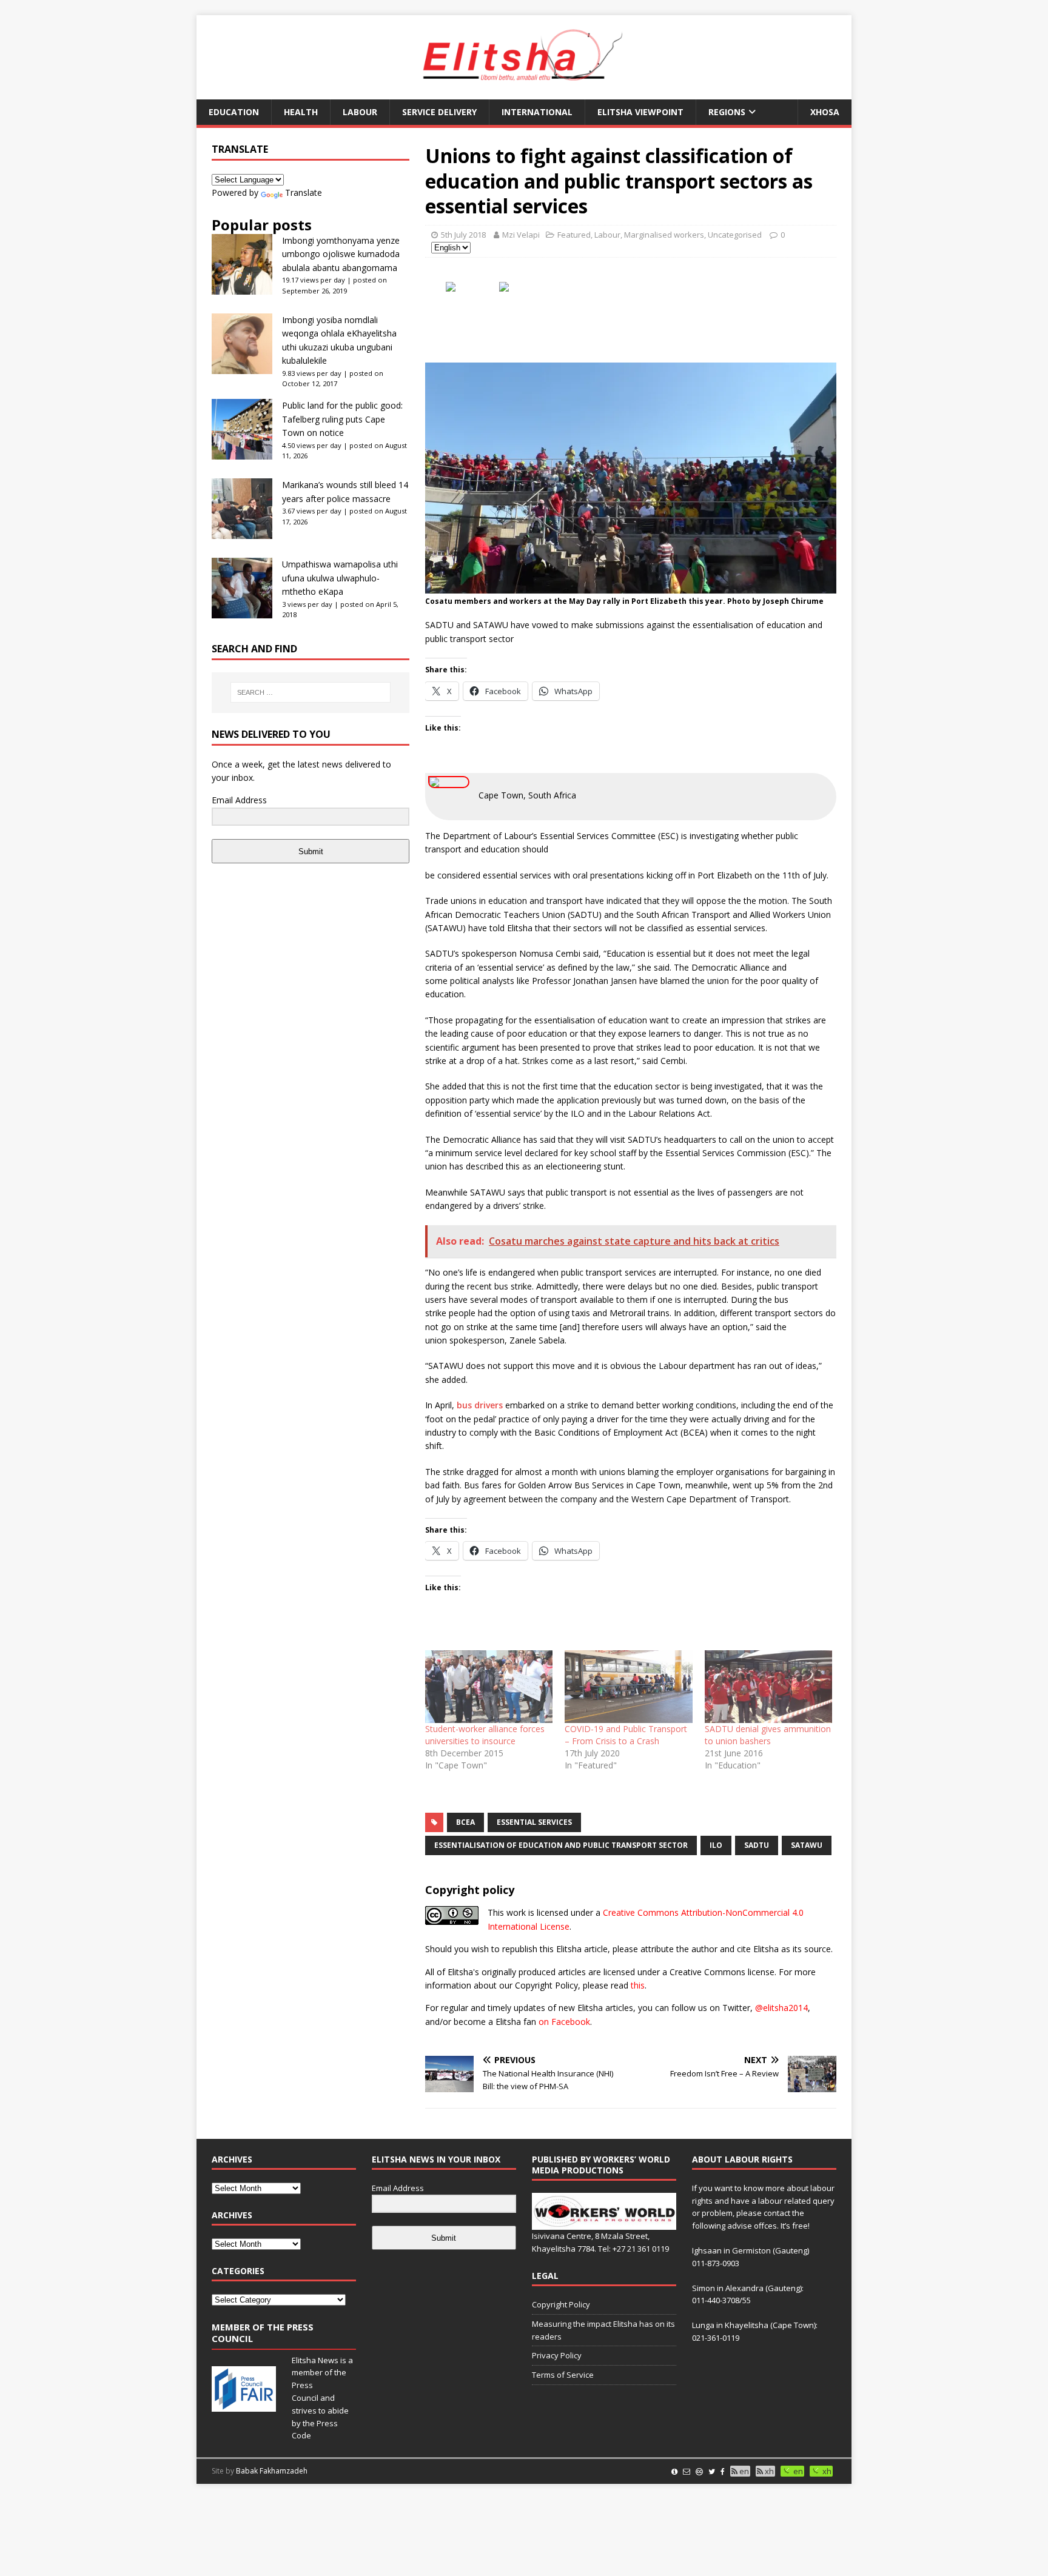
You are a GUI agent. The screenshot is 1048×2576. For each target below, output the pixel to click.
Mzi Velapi (521, 235)
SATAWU (807, 1845)
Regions (727, 112)
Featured (574, 235)
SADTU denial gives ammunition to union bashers (768, 1735)
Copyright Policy (561, 2304)
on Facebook (564, 2022)
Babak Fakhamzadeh (272, 2471)
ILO (716, 1845)
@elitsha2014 (781, 2008)
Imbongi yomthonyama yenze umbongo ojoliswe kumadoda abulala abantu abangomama (341, 254)
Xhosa (825, 112)
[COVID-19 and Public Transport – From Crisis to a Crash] (628, 1687)
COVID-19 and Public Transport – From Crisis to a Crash (626, 1735)
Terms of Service (563, 2375)
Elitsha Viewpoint (640, 112)
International (537, 112)
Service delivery (439, 112)
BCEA (465, 1822)
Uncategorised (735, 235)
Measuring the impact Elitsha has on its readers (603, 2330)
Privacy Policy (557, 2355)
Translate (304, 192)
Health (301, 112)
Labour (360, 112)
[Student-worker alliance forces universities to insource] (489, 1687)
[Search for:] (311, 692)
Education (234, 112)
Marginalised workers (664, 235)
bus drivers (480, 1405)
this (638, 1985)
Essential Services (534, 1822)
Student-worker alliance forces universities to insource (485, 1735)
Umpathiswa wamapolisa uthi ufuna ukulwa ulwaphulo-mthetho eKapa (340, 578)
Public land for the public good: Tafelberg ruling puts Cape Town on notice (342, 419)
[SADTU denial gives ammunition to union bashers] (768, 1687)
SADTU (757, 1845)
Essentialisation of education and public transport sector (561, 1845)
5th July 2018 (463, 235)
